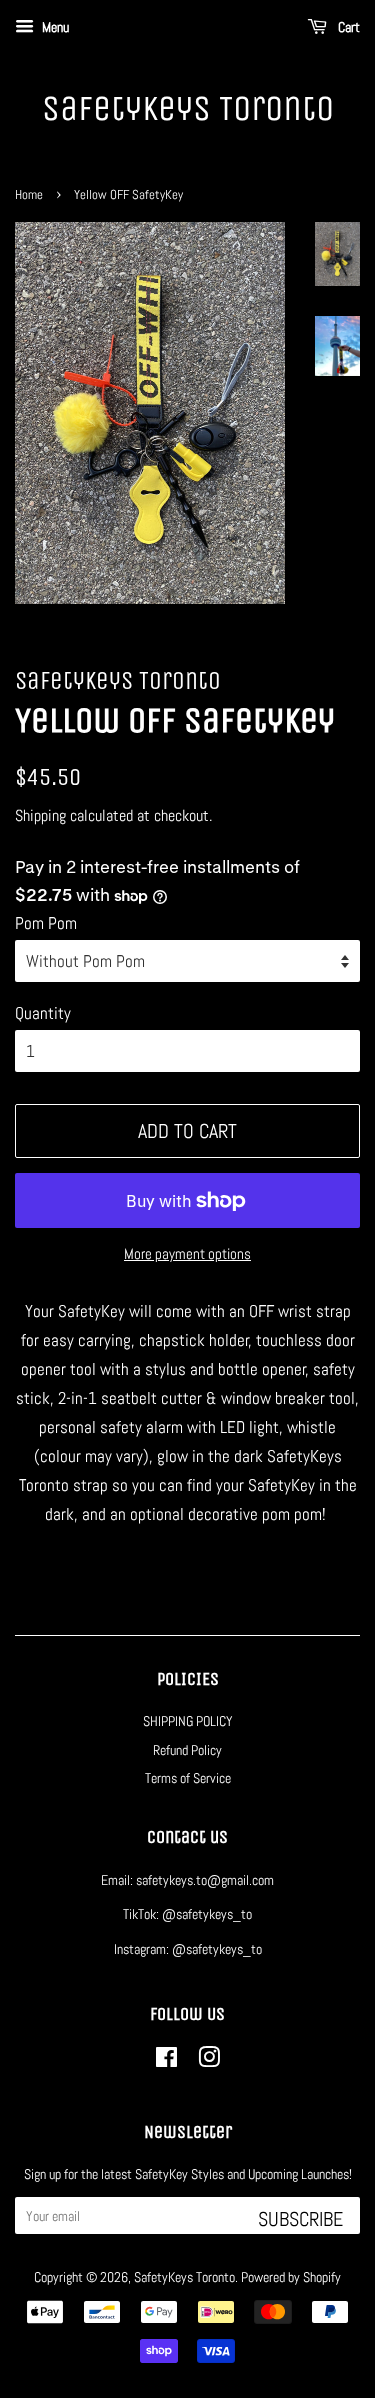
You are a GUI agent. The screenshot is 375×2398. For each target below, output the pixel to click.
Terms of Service (188, 1778)
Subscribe (300, 2219)
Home (29, 195)
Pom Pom (46, 923)
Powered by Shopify (291, 2277)
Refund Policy (187, 1750)
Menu (54, 27)
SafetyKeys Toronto (188, 108)
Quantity (43, 1013)
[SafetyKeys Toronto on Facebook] (166, 2061)
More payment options (187, 1253)
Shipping (40, 815)
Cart (347, 27)
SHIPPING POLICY (188, 1721)
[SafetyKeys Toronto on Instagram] (209, 2061)
